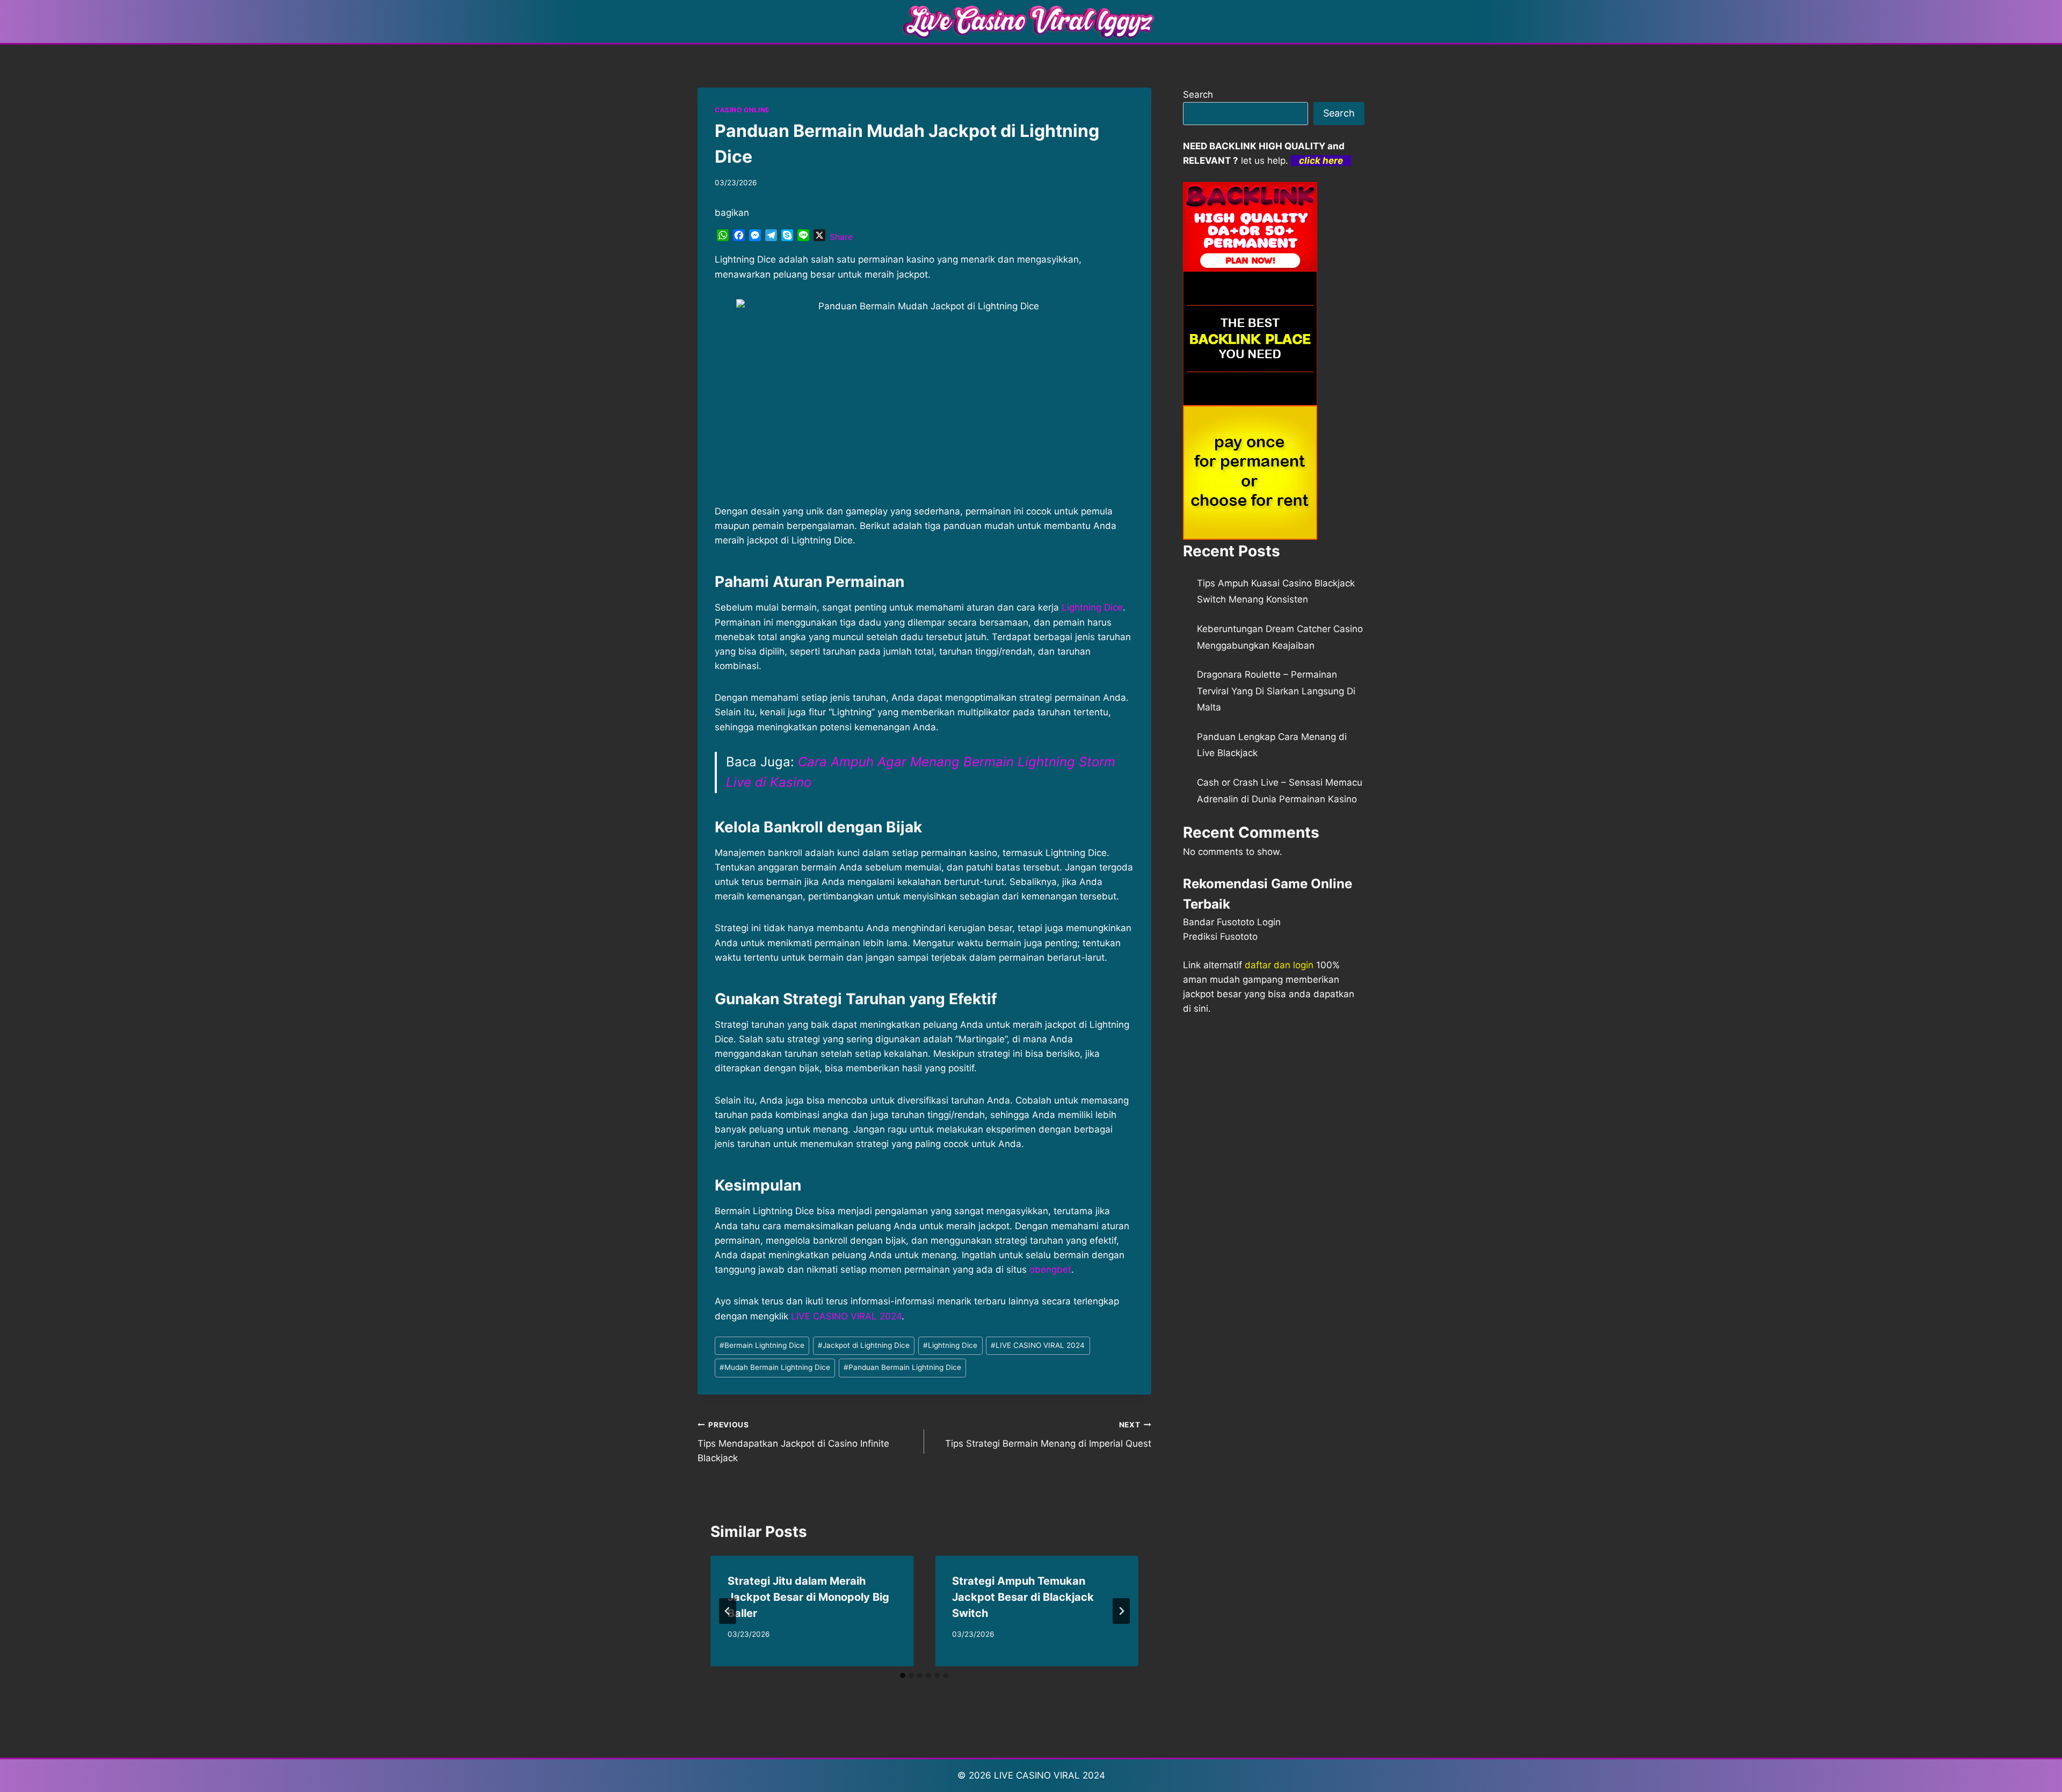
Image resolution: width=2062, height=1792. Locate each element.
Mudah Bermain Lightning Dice (775, 1367)
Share (841, 237)
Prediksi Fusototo (1220, 937)
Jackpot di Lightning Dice (864, 1345)
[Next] (1121, 1611)
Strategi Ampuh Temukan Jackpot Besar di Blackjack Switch (1023, 1597)
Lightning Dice (1092, 607)
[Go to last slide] (728, 1611)
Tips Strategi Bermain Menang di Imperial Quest (1048, 1435)
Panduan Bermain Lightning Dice (902, 1367)
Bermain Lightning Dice (762, 1345)
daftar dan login (1279, 965)
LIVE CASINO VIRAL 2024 (846, 1316)
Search (1198, 95)
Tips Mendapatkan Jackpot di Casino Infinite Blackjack (793, 1442)
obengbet (1050, 1269)
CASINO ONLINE (742, 110)
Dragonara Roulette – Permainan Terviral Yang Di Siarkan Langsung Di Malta (1276, 691)
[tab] (903, 1675)
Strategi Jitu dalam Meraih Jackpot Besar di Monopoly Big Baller (808, 1597)
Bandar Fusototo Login (1232, 922)
